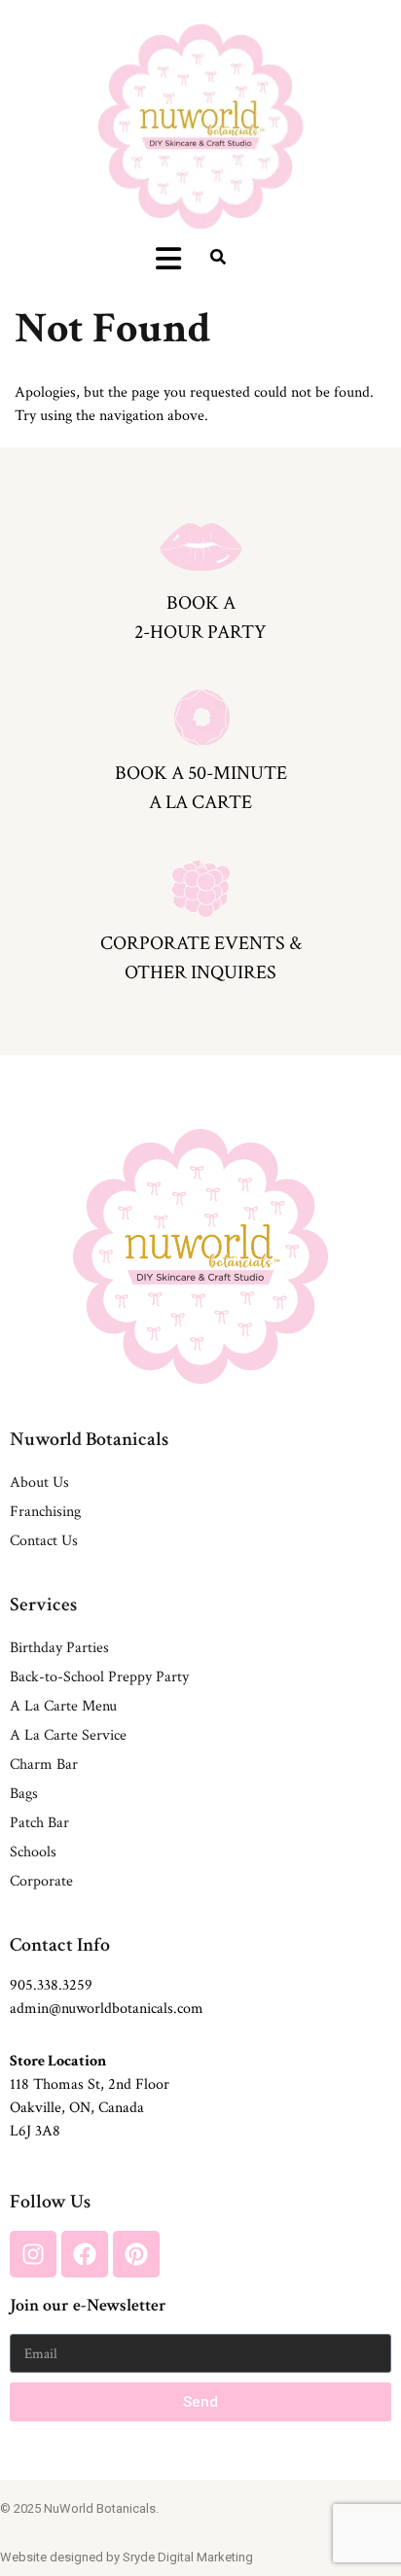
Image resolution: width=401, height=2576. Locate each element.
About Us (39, 1482)
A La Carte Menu (63, 1706)
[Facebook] (85, 2254)
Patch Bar (39, 1823)
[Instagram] (33, 2254)
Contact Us (44, 1541)
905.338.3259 (51, 1985)
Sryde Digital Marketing (188, 2557)
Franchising (45, 1512)
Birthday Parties (59, 1648)
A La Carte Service (68, 1735)
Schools (33, 1852)
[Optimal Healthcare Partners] (201, 126)
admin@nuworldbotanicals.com (107, 2009)
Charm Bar (44, 1764)
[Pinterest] (136, 2254)
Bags (24, 1794)
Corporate (41, 1881)
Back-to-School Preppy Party (99, 1677)
